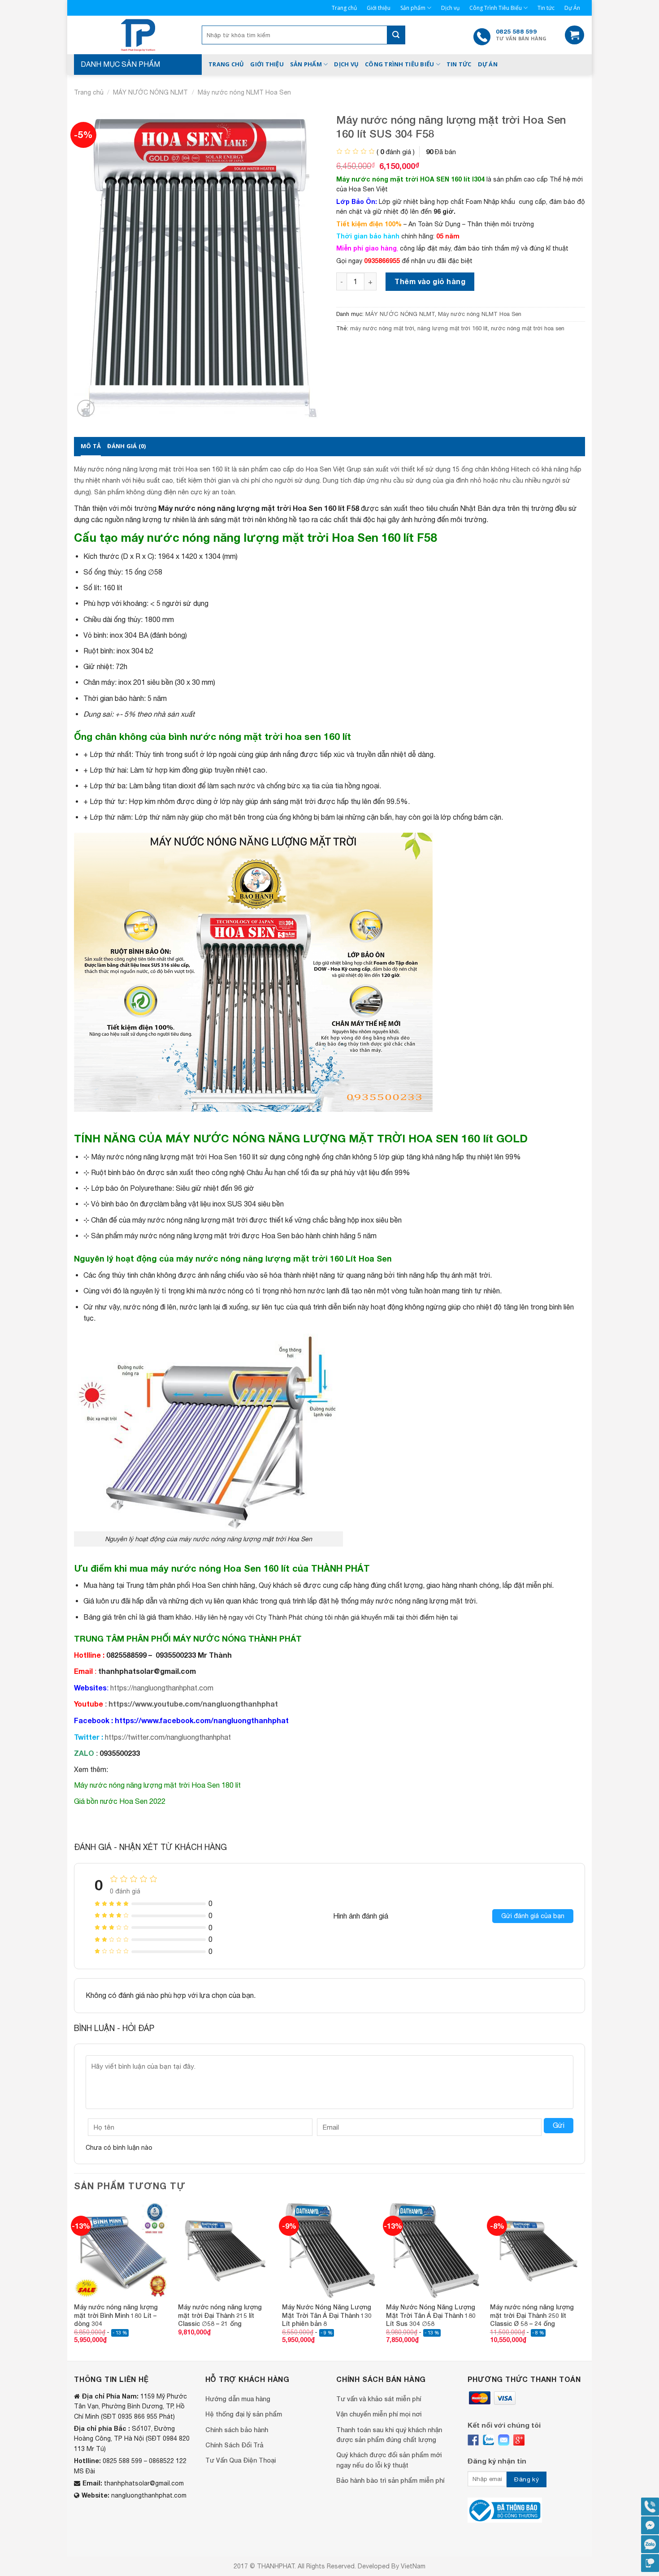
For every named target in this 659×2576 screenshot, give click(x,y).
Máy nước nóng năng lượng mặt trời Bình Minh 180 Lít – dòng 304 (116, 2315)
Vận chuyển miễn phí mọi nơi (379, 2414)
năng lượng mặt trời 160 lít (453, 328)
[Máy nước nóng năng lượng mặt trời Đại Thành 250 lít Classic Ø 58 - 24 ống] (538, 2250)
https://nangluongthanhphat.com (162, 1688)
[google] (519, 2440)
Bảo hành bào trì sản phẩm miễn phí (390, 2480)
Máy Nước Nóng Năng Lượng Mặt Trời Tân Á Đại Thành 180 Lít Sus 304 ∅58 (431, 2315)
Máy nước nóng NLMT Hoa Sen (244, 92)
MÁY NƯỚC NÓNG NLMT (150, 92)
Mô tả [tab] (91, 446)
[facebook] (473, 2440)
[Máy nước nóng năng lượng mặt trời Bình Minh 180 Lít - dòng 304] (121, 2250)
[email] (504, 2440)
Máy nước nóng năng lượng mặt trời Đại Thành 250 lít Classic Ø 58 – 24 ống (532, 2315)
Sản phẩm (413, 8)
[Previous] (74, 2281)
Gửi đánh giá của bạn (533, 1916)
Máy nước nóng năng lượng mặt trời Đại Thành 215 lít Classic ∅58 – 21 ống (220, 2315)
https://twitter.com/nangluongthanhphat (168, 1737)
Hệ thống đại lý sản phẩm (244, 2414)
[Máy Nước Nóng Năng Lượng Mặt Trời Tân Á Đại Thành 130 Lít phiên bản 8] (329, 2250)
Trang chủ (344, 8)
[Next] (585, 2281)
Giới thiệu (379, 8)
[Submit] (396, 35)
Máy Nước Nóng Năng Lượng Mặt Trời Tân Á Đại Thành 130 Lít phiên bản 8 (327, 2315)
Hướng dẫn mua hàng (238, 2399)
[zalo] (488, 2440)
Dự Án (572, 8)
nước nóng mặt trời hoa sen (528, 328)
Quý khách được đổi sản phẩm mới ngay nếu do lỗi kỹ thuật (389, 2460)
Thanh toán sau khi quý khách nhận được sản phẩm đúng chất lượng (389, 2435)
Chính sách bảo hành (237, 2430)
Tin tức (546, 8)
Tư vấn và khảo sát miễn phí (379, 2399)
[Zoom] (86, 408)
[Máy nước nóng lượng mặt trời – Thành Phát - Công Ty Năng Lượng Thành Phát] (138, 35)
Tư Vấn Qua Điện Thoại (241, 2460)
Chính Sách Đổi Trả (234, 2445)
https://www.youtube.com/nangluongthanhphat (193, 1704)
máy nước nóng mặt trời (382, 328)
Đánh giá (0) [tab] (126, 446)
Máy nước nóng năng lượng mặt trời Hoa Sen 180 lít (157, 1785)
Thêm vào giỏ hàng (430, 281)
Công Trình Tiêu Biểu (496, 8)
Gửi (559, 2125)
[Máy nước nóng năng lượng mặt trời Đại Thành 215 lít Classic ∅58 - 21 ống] (225, 2250)
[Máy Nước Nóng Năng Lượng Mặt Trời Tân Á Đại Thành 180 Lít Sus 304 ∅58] (434, 2250)
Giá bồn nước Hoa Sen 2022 (120, 1801)
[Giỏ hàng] (574, 35)
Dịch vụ (450, 8)
